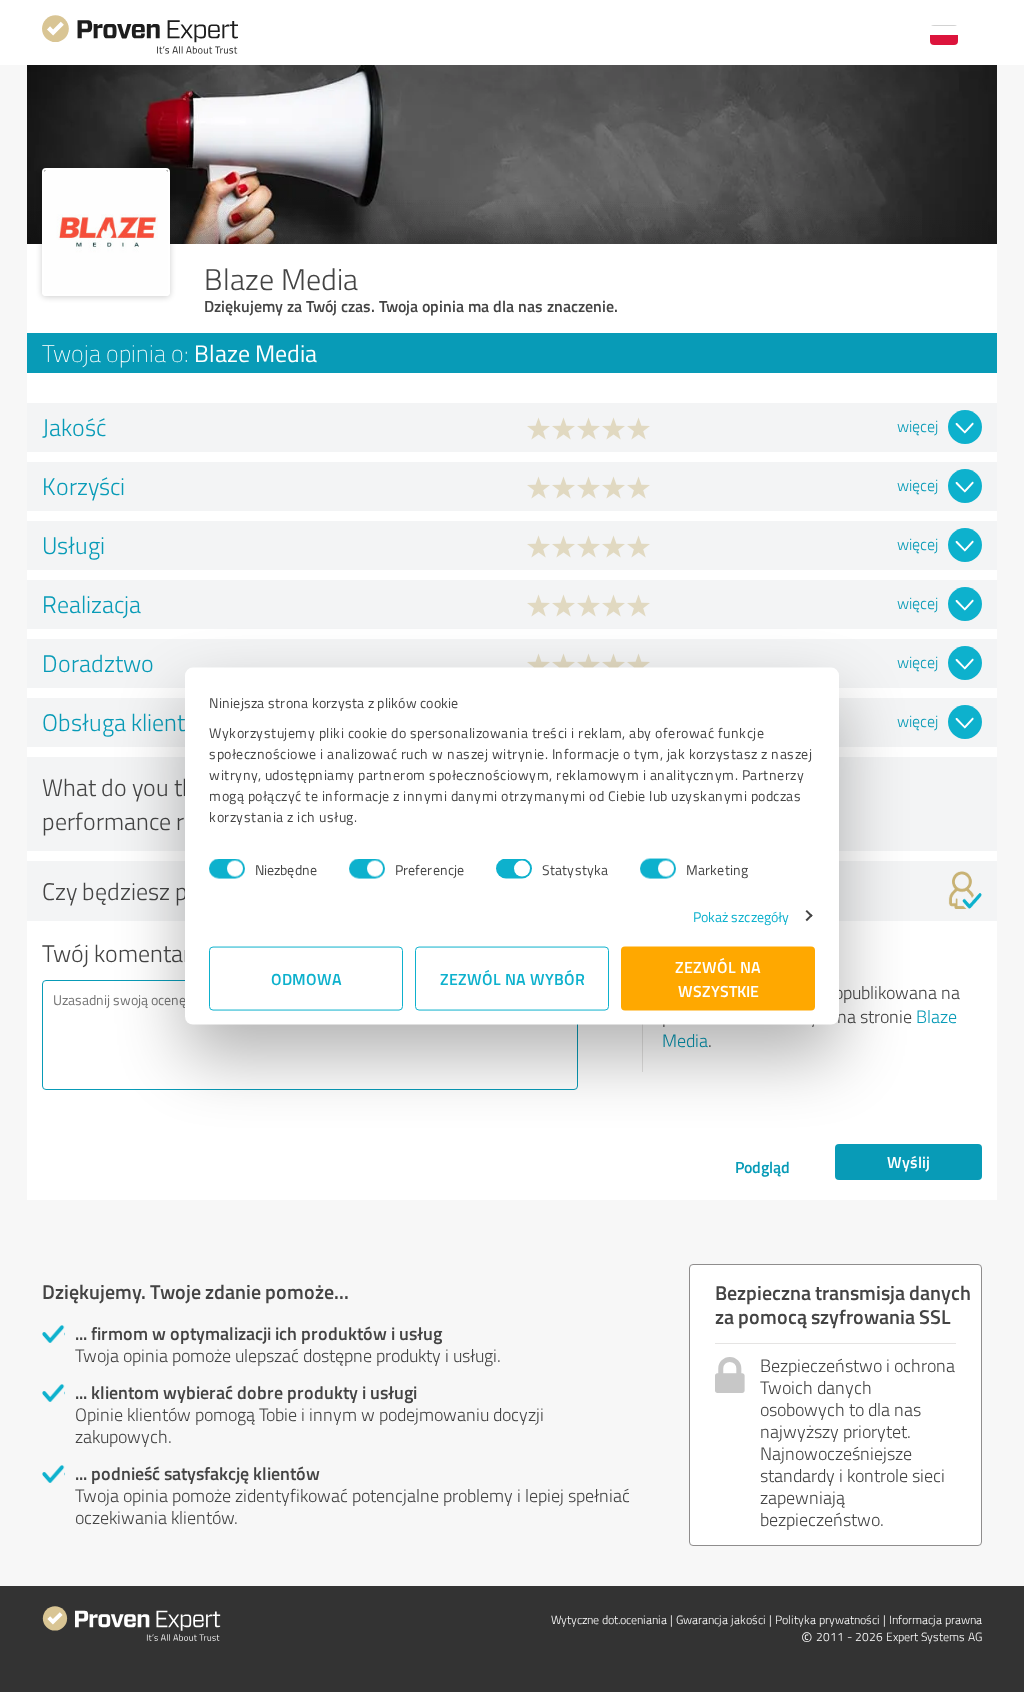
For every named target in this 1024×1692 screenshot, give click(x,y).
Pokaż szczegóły (741, 915)
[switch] (367, 869)
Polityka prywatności (827, 1619)
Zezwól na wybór (512, 977)
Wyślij (908, 1161)
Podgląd (762, 1166)
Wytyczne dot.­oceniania (609, 1619)
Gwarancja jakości (721, 1619)
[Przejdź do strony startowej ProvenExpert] (140, 51)
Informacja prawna (935, 1619)
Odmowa (306, 977)
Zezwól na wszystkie (718, 977)
